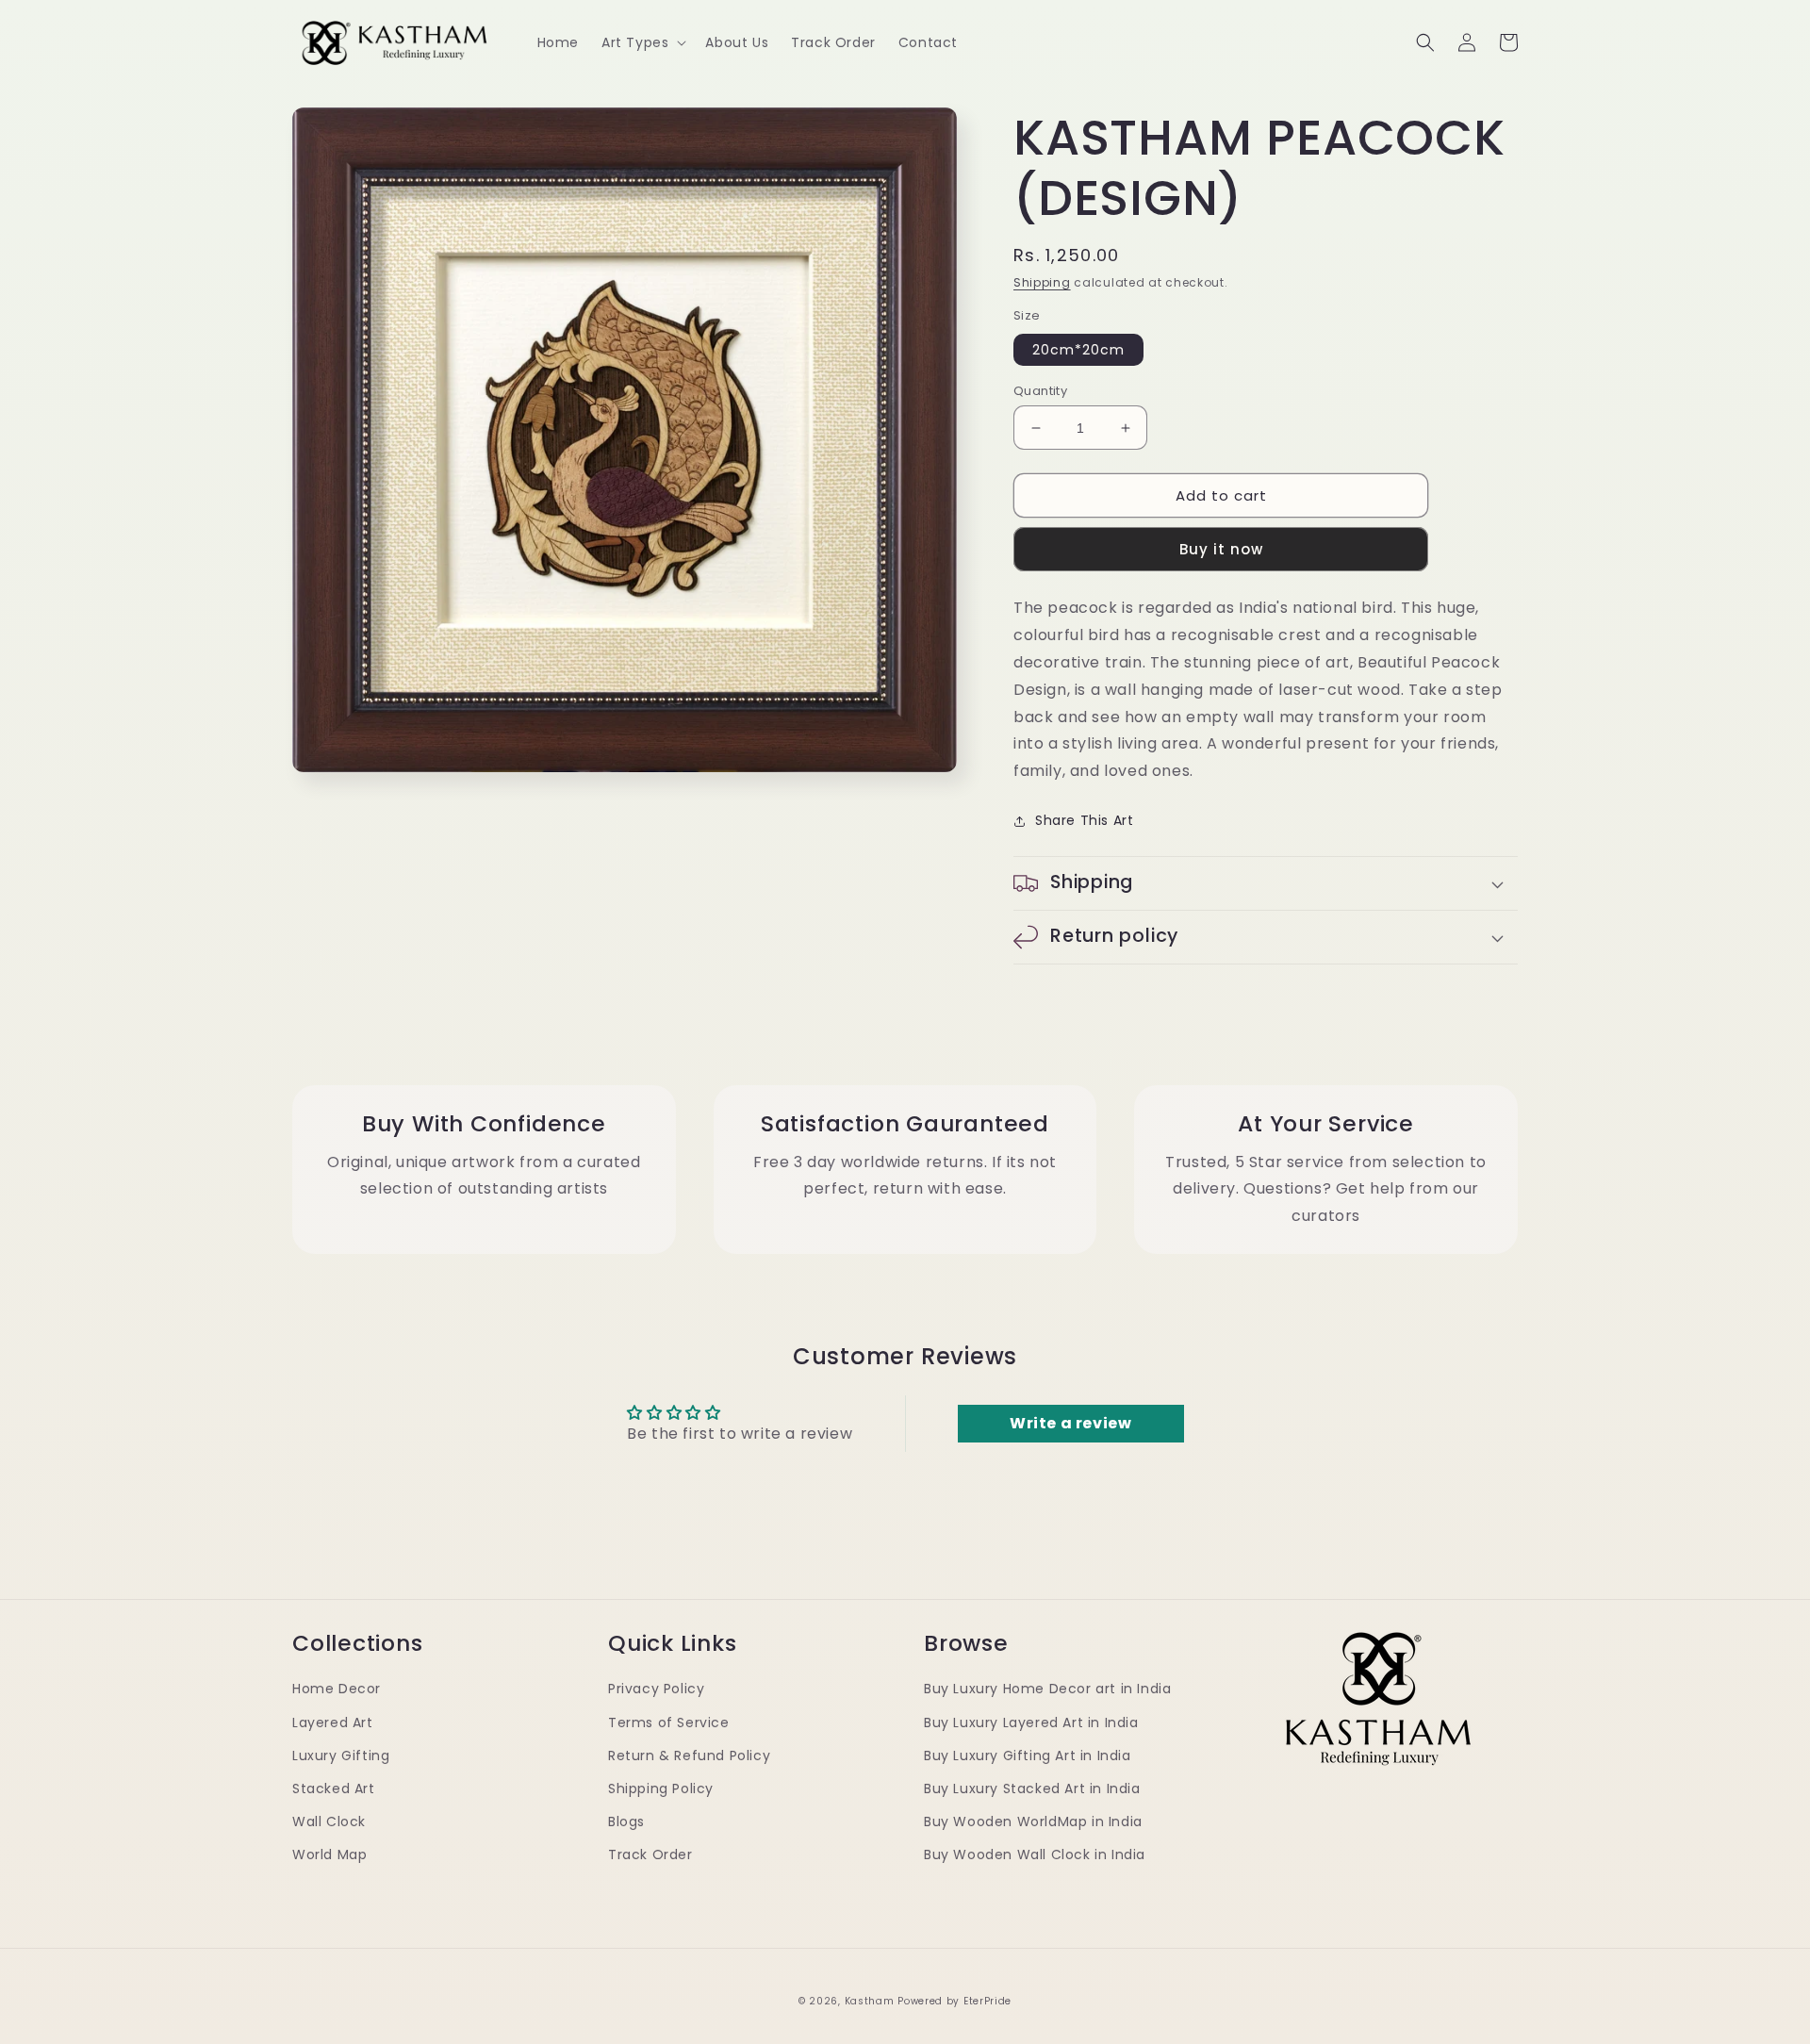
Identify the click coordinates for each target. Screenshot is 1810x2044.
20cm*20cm (1078, 350)
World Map (329, 1854)
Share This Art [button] (1084, 820)
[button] (642, 42)
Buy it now (1221, 549)
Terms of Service (669, 1723)
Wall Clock (329, 1821)
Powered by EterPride (954, 2001)
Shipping (1042, 282)
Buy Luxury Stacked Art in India (1032, 1788)
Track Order (650, 1854)
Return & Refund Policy (689, 1756)
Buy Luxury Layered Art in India (1031, 1723)
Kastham (870, 2001)
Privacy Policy (656, 1689)
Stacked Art (334, 1788)
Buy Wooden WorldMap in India (1033, 1821)
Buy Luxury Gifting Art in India (1028, 1756)
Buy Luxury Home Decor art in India (1047, 1689)
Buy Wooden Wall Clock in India (1035, 1854)
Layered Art (333, 1723)
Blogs (626, 1821)
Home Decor (337, 1689)
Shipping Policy (661, 1788)
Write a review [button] (1070, 1423)
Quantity (1040, 391)
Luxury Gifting (341, 1756)
